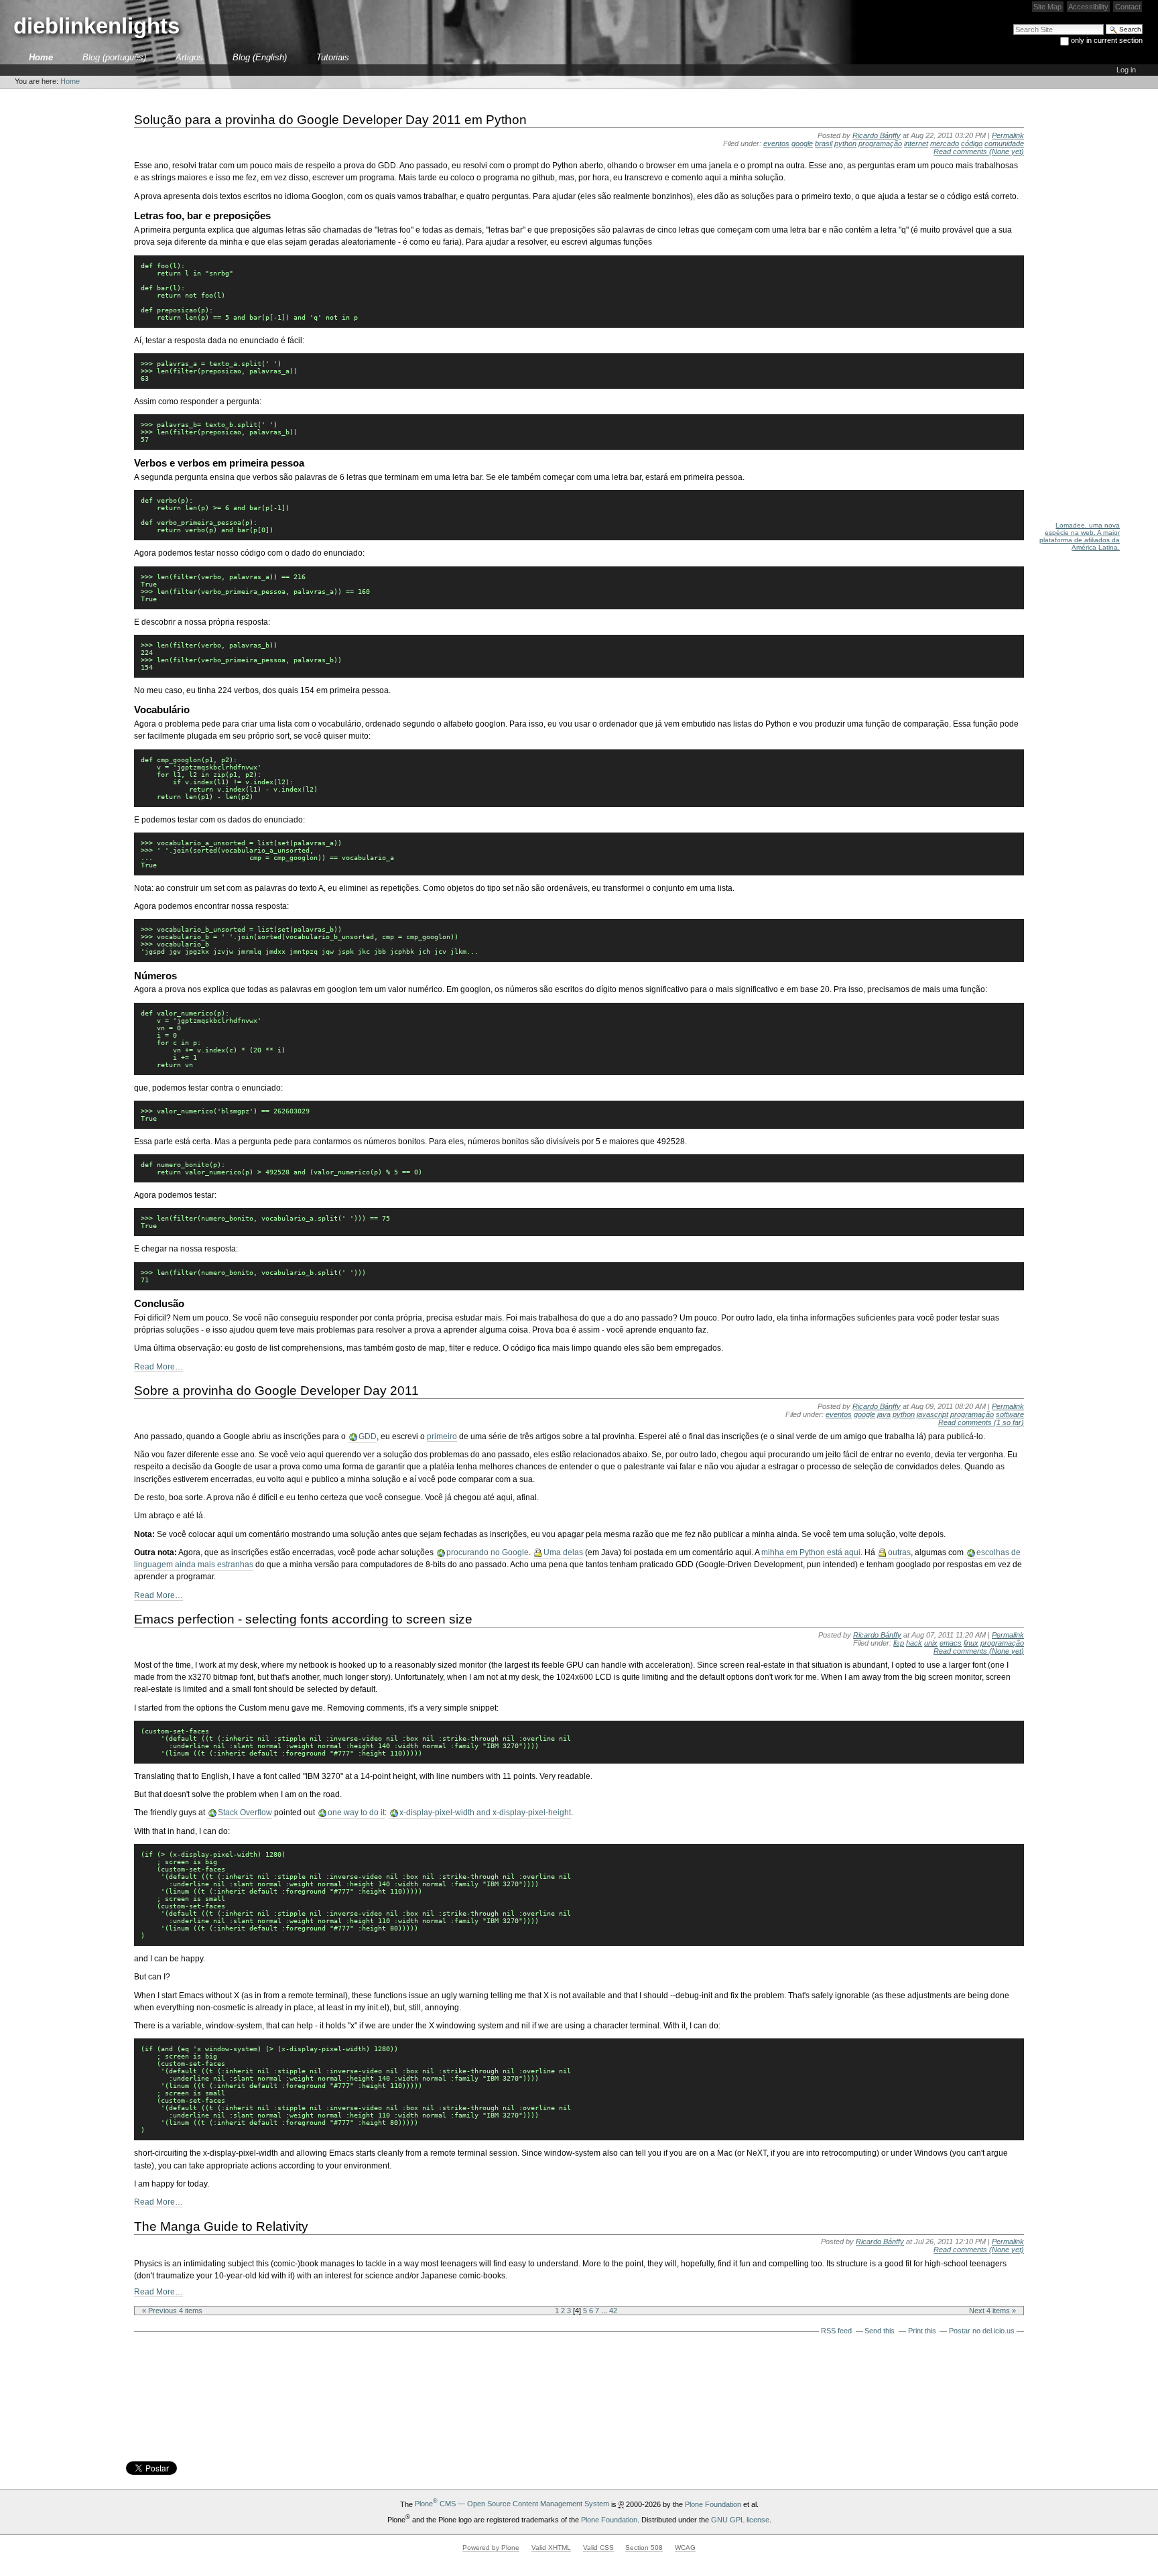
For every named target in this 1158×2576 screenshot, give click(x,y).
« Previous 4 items (172, 2311)
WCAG (685, 2548)
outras (899, 1552)
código (972, 143)
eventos (776, 143)
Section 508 (644, 2548)
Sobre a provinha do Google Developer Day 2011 (276, 1390)
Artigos (189, 57)
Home (41, 57)
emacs (951, 1643)
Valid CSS (598, 2548)
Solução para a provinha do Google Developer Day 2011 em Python (330, 119)
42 (613, 2311)
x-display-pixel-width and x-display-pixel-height (485, 1813)
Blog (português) (114, 57)
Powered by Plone (491, 2548)
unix (931, 1643)
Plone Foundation (713, 2504)
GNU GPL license (740, 2519)
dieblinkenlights (96, 26)
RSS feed (836, 2331)
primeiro (442, 1436)
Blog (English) (260, 57)
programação (880, 143)
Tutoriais (333, 57)
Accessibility (1088, 7)
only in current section (1107, 40)
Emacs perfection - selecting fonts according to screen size (303, 1619)
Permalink (1008, 135)
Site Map (1047, 7)
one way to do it (356, 1813)
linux (971, 1643)
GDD (368, 1436)
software (1010, 1414)
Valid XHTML (551, 2548)
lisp (899, 1643)
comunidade (1004, 143)
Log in (1126, 70)
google (802, 143)
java (884, 1414)
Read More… (158, 1367)
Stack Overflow (245, 1813)
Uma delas (563, 1552)
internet (916, 143)
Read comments (979, 151)
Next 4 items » (992, 2311)
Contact (1128, 7)
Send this (880, 2331)
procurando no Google (488, 1552)
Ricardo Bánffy (877, 135)
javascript (932, 1414)
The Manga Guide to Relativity (221, 2226)
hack (914, 1643)
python (845, 143)
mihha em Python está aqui (811, 1552)
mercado (945, 143)
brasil (824, 143)
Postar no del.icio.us (982, 2331)
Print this (922, 2331)
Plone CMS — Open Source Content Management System (512, 2504)
